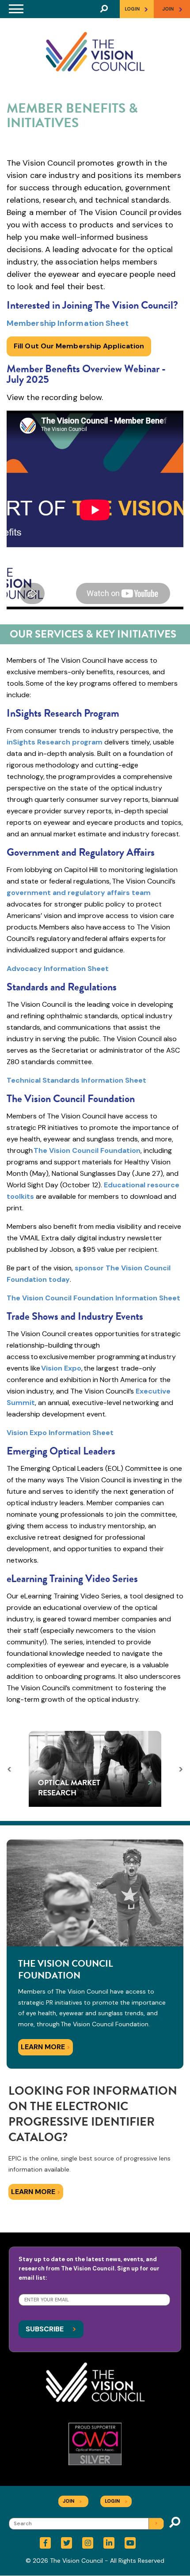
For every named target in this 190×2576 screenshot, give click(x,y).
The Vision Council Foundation (87, 1150)
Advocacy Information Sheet (58, 969)
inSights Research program (55, 742)
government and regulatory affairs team (79, 893)
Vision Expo (61, 1368)
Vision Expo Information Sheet (60, 1433)
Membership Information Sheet (68, 323)
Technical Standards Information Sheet (76, 1080)
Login (137, 9)
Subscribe (51, 2329)
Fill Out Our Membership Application (79, 346)
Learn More (46, 2047)
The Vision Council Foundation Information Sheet (93, 1298)
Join (72, 2501)
